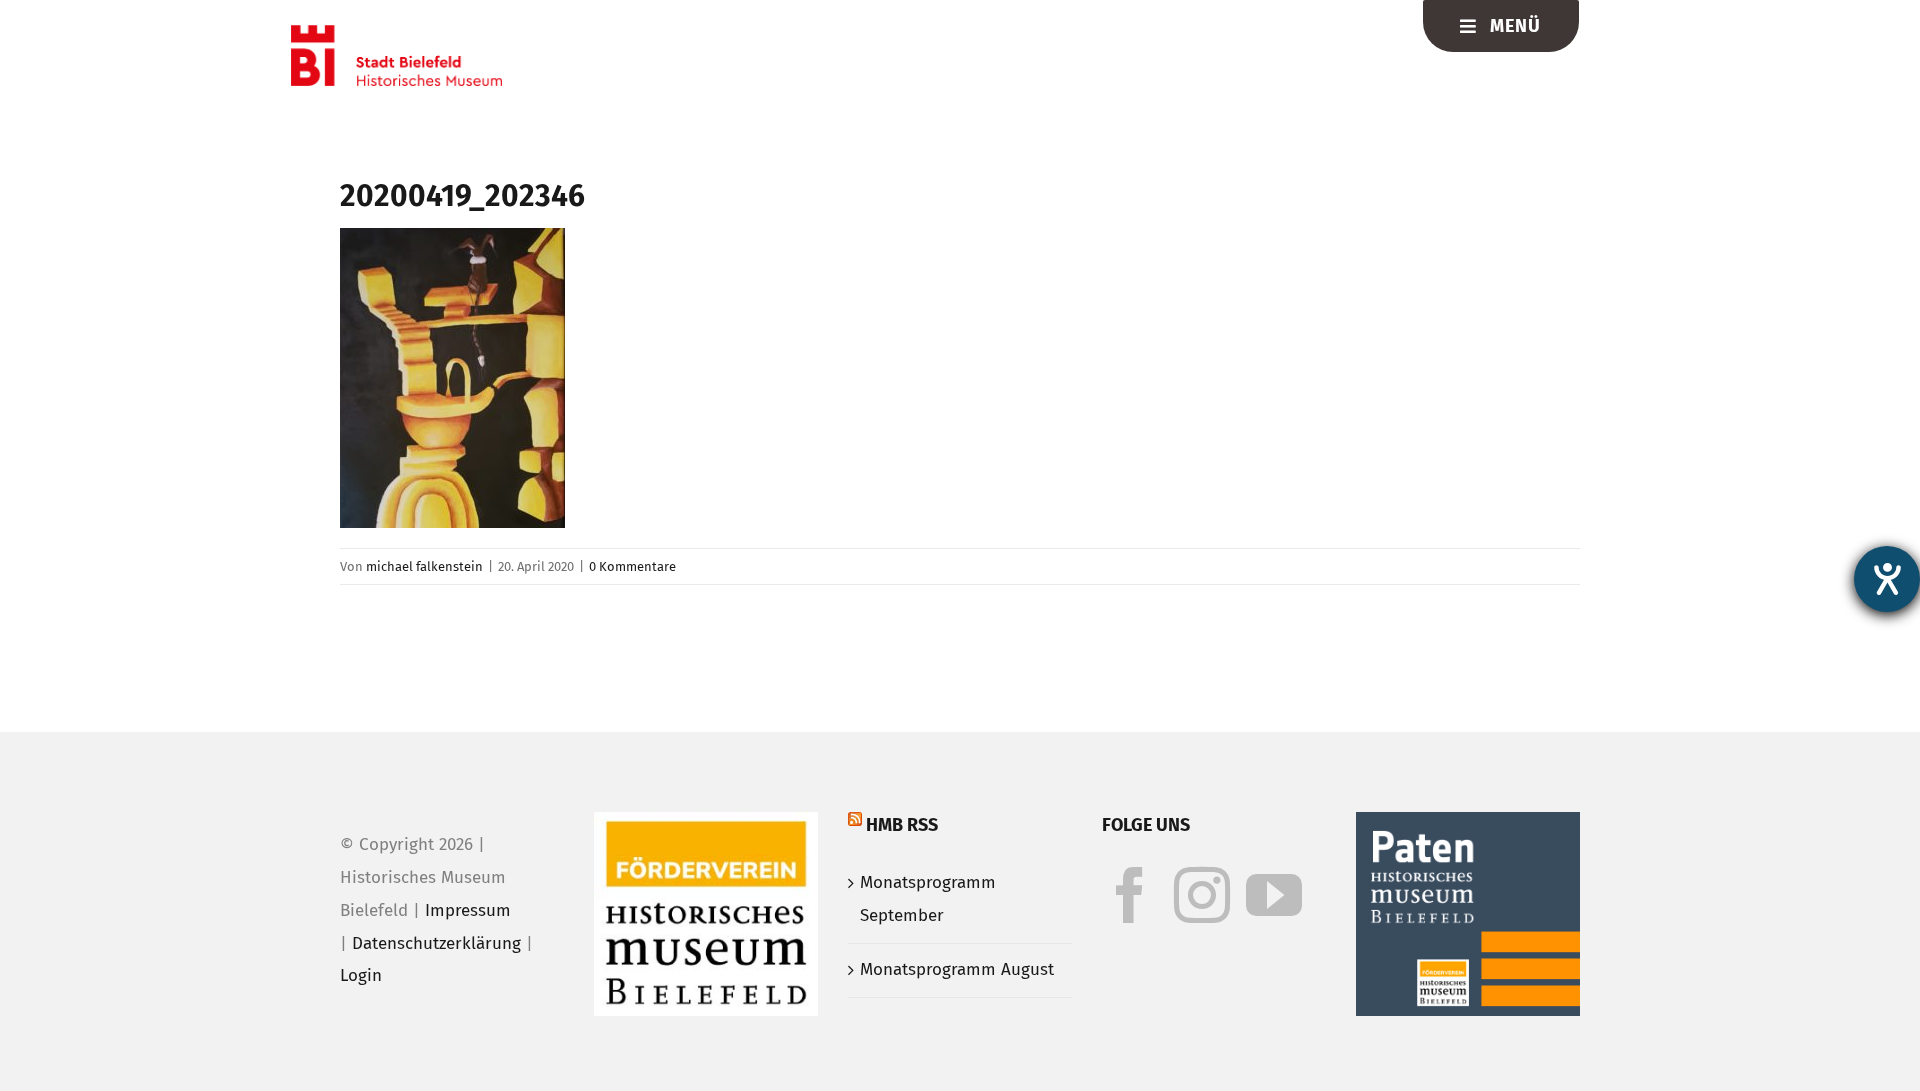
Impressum (468, 910)
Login (361, 975)
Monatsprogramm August (957, 969)
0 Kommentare (632, 566)
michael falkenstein (424, 566)
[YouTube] (1274, 895)
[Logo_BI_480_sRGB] (396, 33)
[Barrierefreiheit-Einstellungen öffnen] (1887, 579)
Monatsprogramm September (928, 899)
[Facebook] (1130, 895)
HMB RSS (902, 825)
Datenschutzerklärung (436, 943)
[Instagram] (1202, 895)
